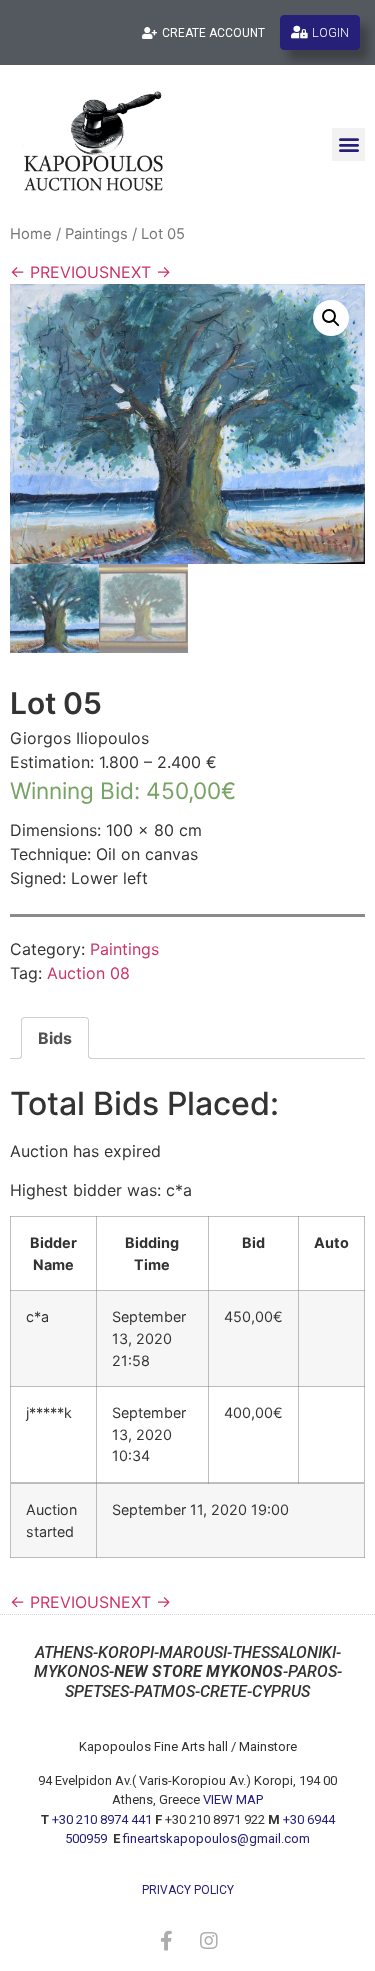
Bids (55, 1038)
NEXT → (140, 272)
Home (31, 234)
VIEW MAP (233, 1799)
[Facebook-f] (167, 1941)
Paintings (96, 234)
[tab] (55, 1038)
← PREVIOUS (59, 272)
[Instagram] (209, 1941)
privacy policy (188, 1890)
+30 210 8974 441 (102, 1819)
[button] (348, 144)
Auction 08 (88, 973)
